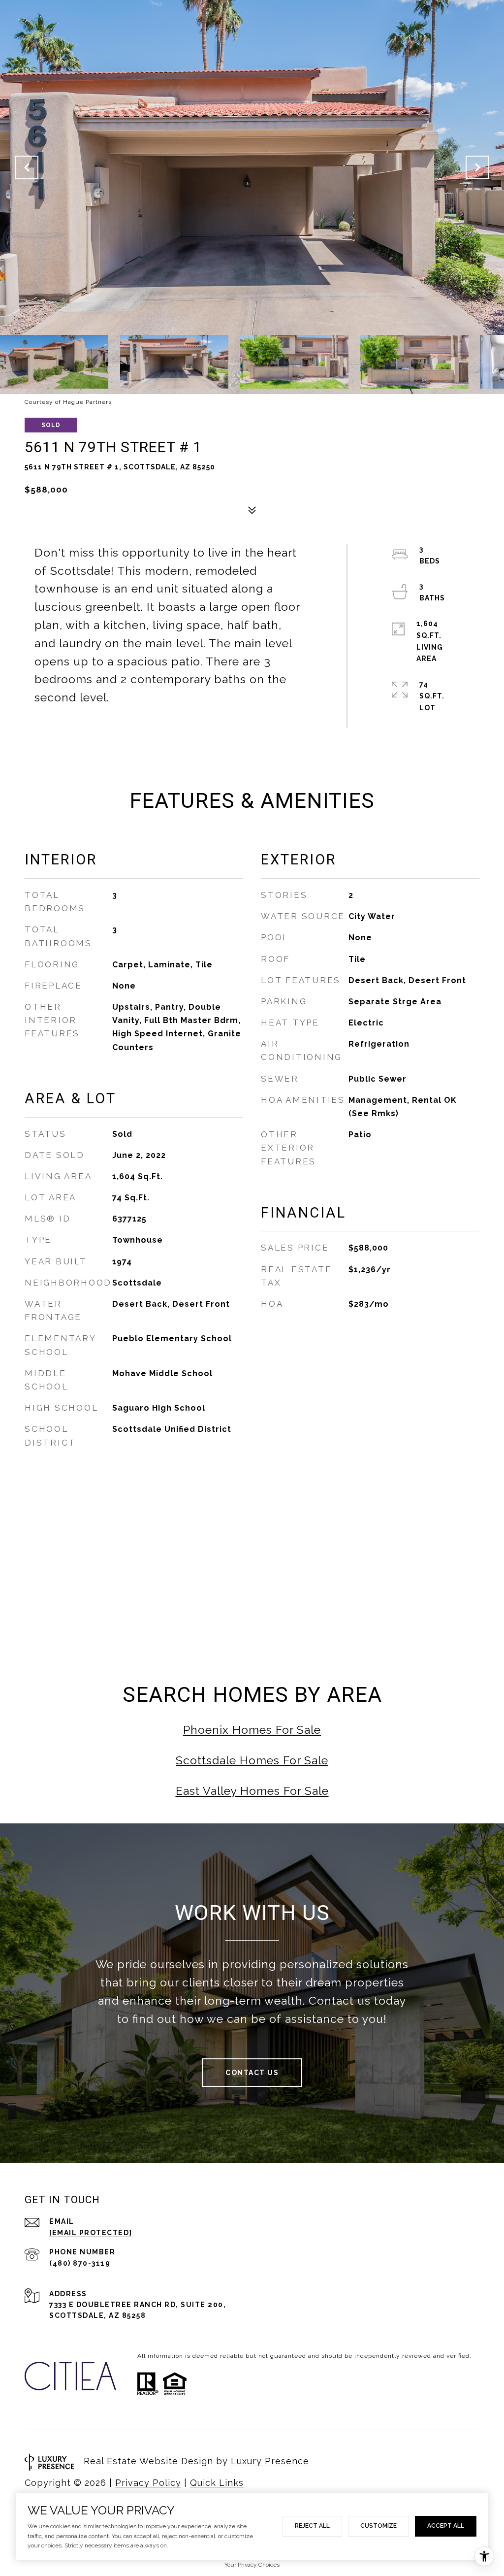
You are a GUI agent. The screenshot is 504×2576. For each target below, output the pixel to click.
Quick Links (217, 2483)
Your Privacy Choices (252, 2565)
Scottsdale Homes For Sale (252, 1760)
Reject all (312, 2526)
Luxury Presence (270, 2461)
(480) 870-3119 (80, 2263)
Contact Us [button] (252, 2073)
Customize (378, 2526)
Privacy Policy (148, 2483)
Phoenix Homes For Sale (252, 1730)
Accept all (446, 2526)
